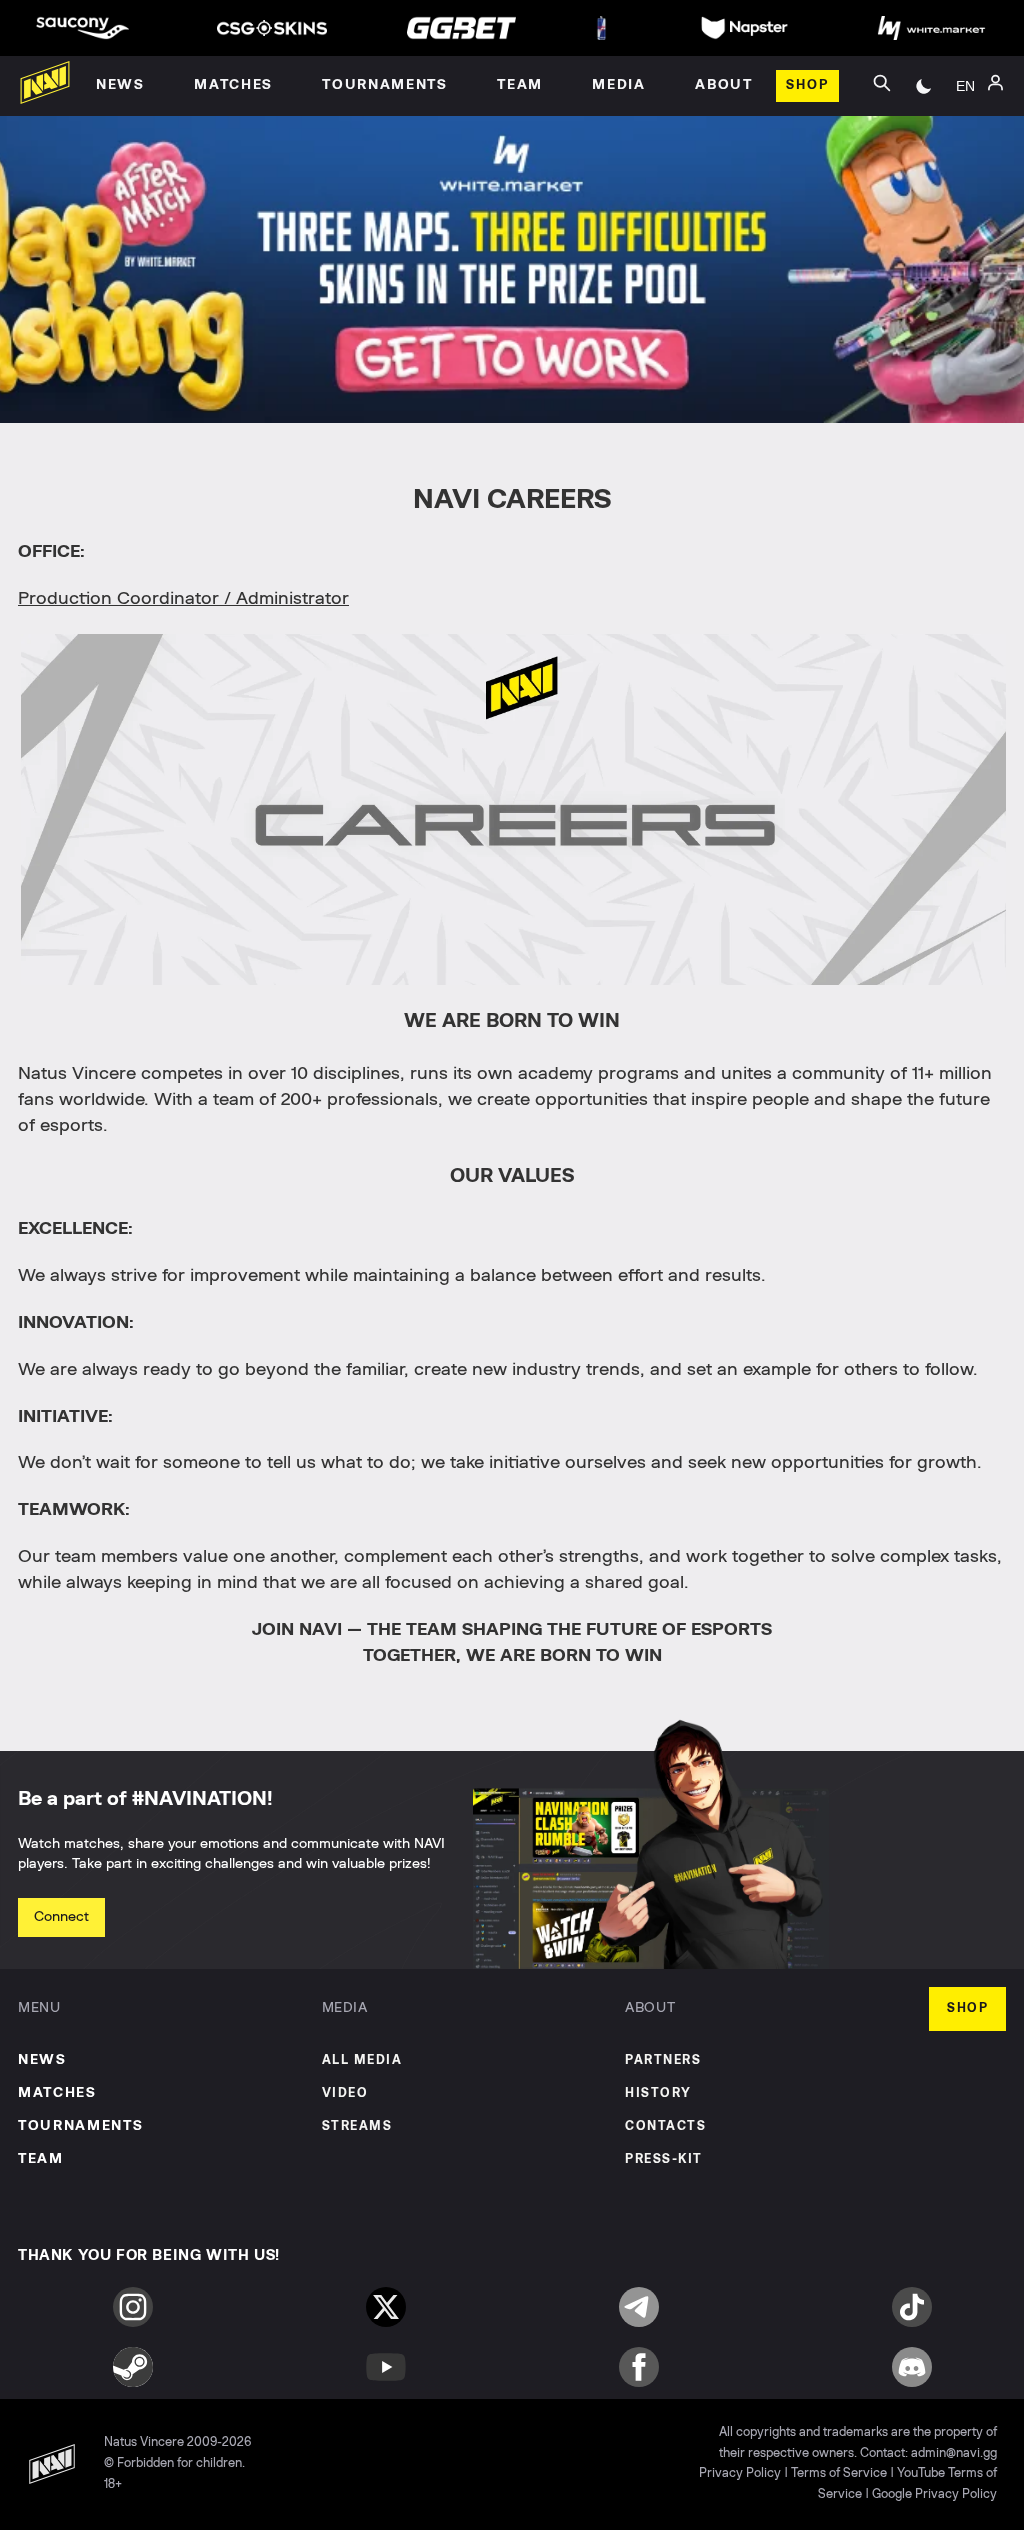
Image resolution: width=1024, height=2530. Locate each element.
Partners (663, 2060)
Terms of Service (839, 2473)
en (965, 86)
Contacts (665, 2126)
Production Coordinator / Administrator (183, 599)
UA (966, 138)
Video (345, 2093)
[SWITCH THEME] (924, 86)
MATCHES (57, 2093)
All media (362, 2060)
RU (965, 108)
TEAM (41, 2159)
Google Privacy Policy (934, 2494)
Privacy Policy (740, 2473)
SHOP (967, 2008)
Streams (357, 2126)
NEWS (42, 2060)
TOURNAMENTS (80, 2126)
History (658, 2093)
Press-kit (664, 2159)
